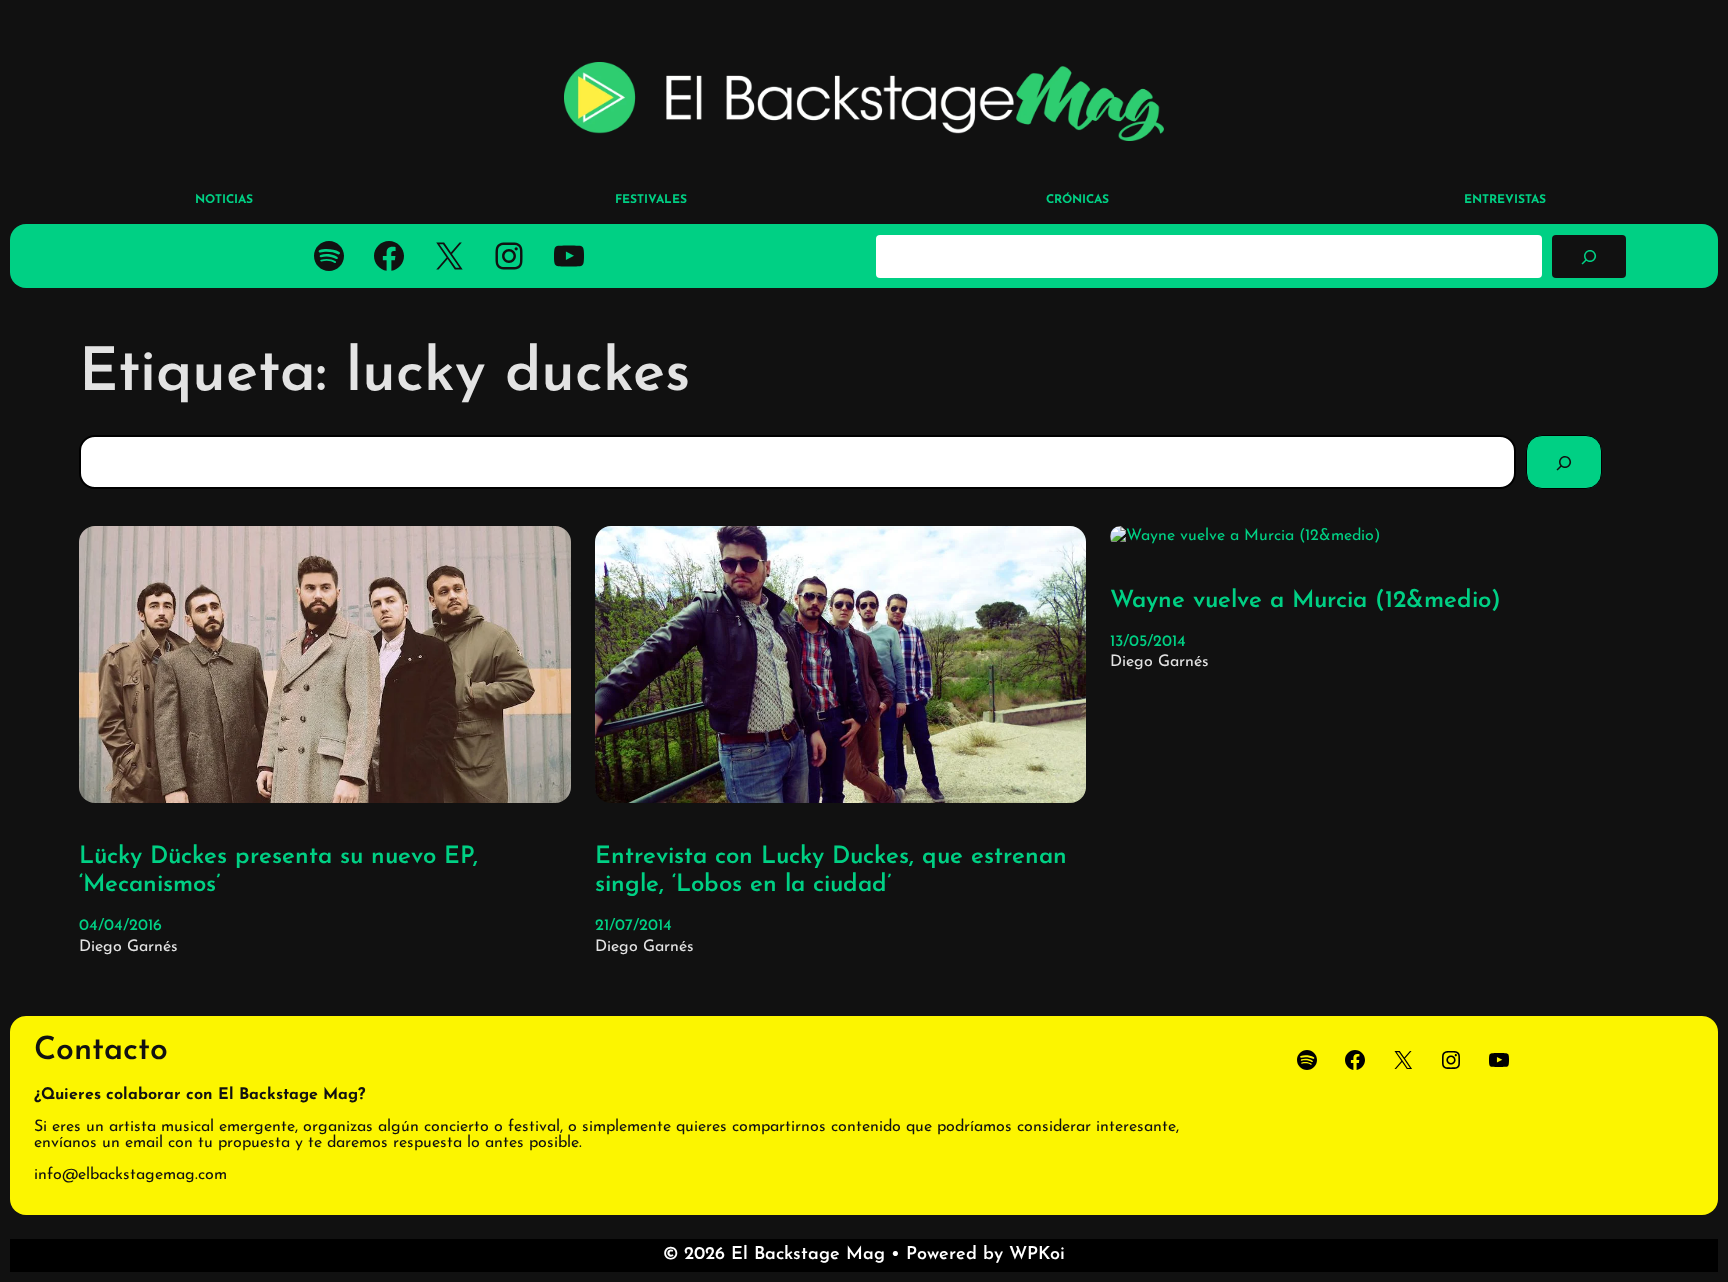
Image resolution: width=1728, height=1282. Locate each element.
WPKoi (1037, 1255)
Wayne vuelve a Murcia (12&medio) (1305, 601)
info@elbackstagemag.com (130, 1175)
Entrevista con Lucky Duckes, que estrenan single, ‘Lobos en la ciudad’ (831, 871)
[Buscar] (1589, 256)
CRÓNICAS (1077, 200)
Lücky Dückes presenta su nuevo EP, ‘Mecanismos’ (278, 871)
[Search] (1564, 462)
